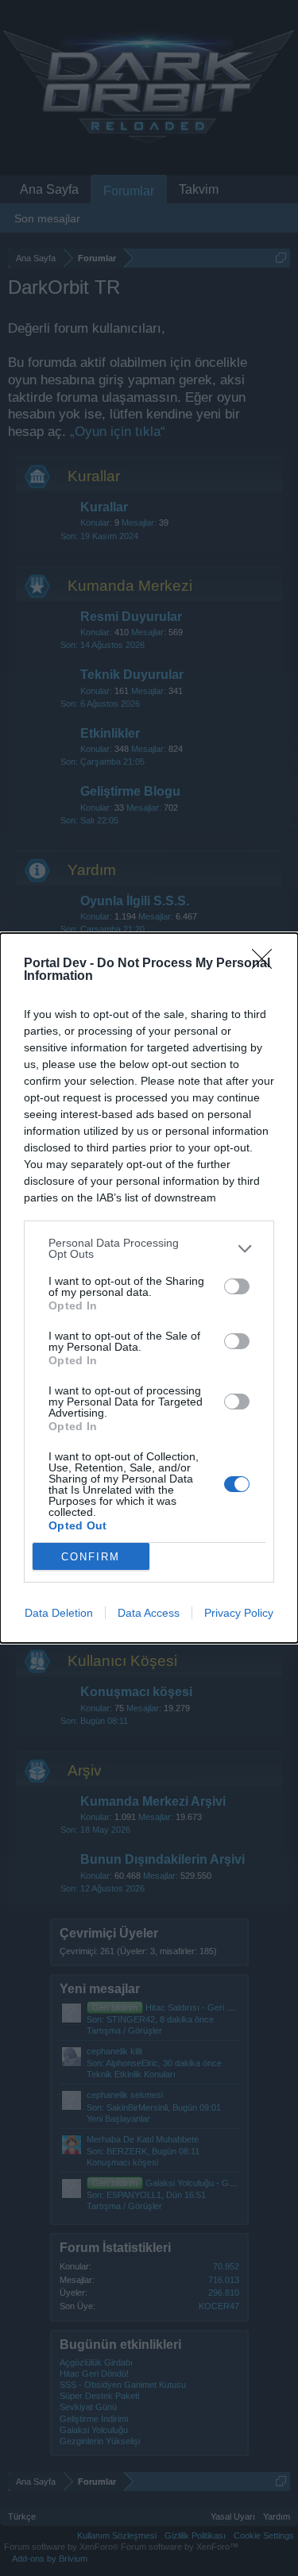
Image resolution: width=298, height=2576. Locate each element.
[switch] (237, 1286)
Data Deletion (59, 1613)
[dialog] (149, 1288)
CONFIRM (91, 1557)
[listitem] (149, 1248)
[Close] (267, 964)
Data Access (149, 1613)
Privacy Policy (239, 1613)
